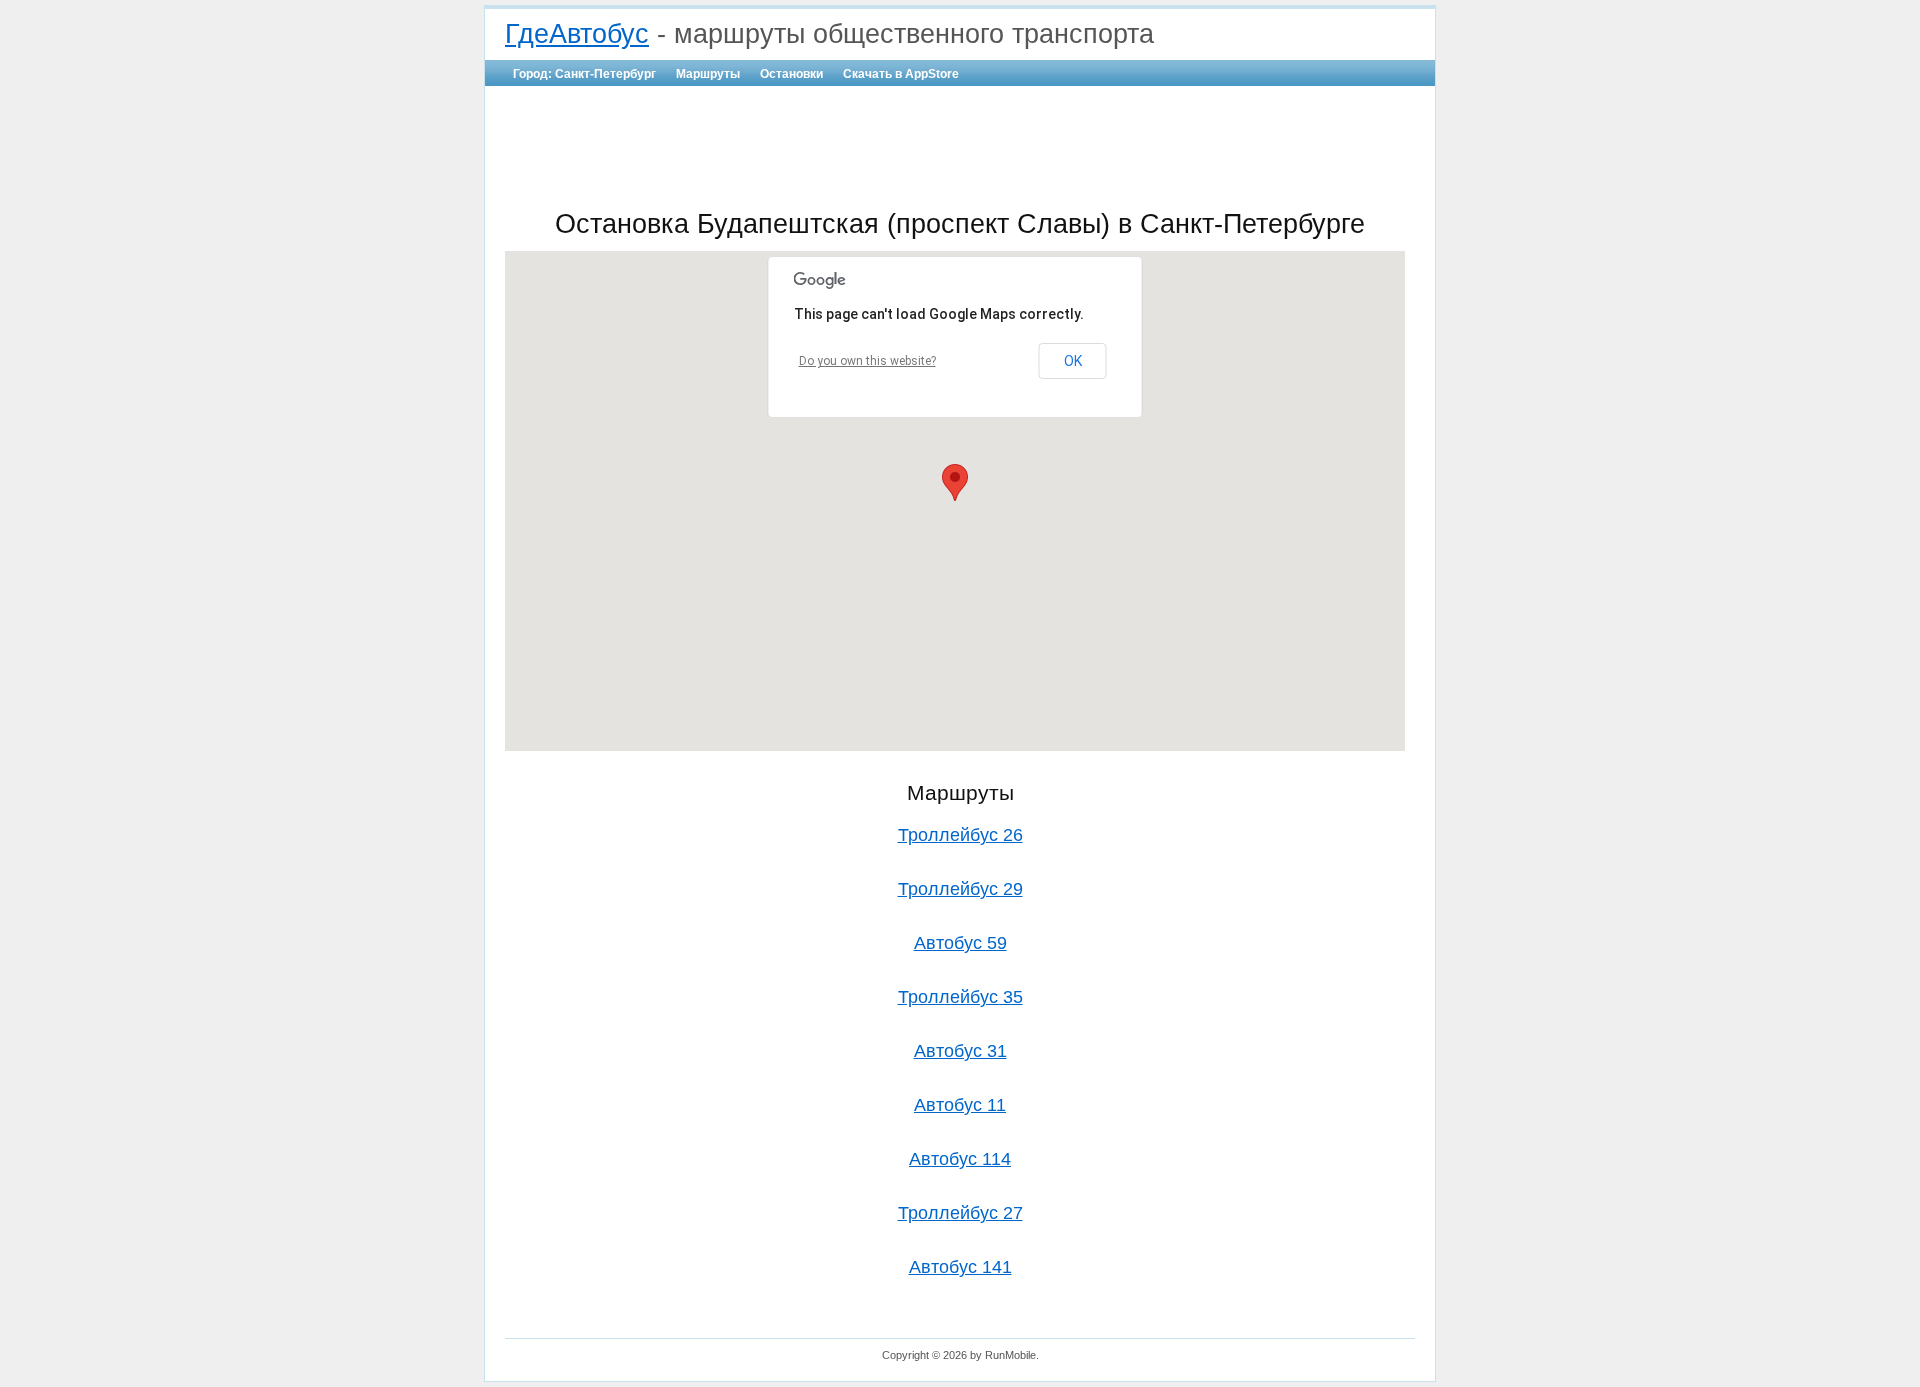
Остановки (791, 74)
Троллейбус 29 (960, 889)
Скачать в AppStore (901, 74)
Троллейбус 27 (960, 1213)
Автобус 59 (960, 943)
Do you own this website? (867, 361)
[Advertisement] (960, 146)
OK (1073, 361)
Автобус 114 (960, 1159)
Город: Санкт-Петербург (584, 74)
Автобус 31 (960, 1051)
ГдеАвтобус (577, 34)
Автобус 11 (960, 1105)
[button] (955, 482)
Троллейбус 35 (960, 997)
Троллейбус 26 (960, 835)
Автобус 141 (960, 1267)
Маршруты (708, 74)
